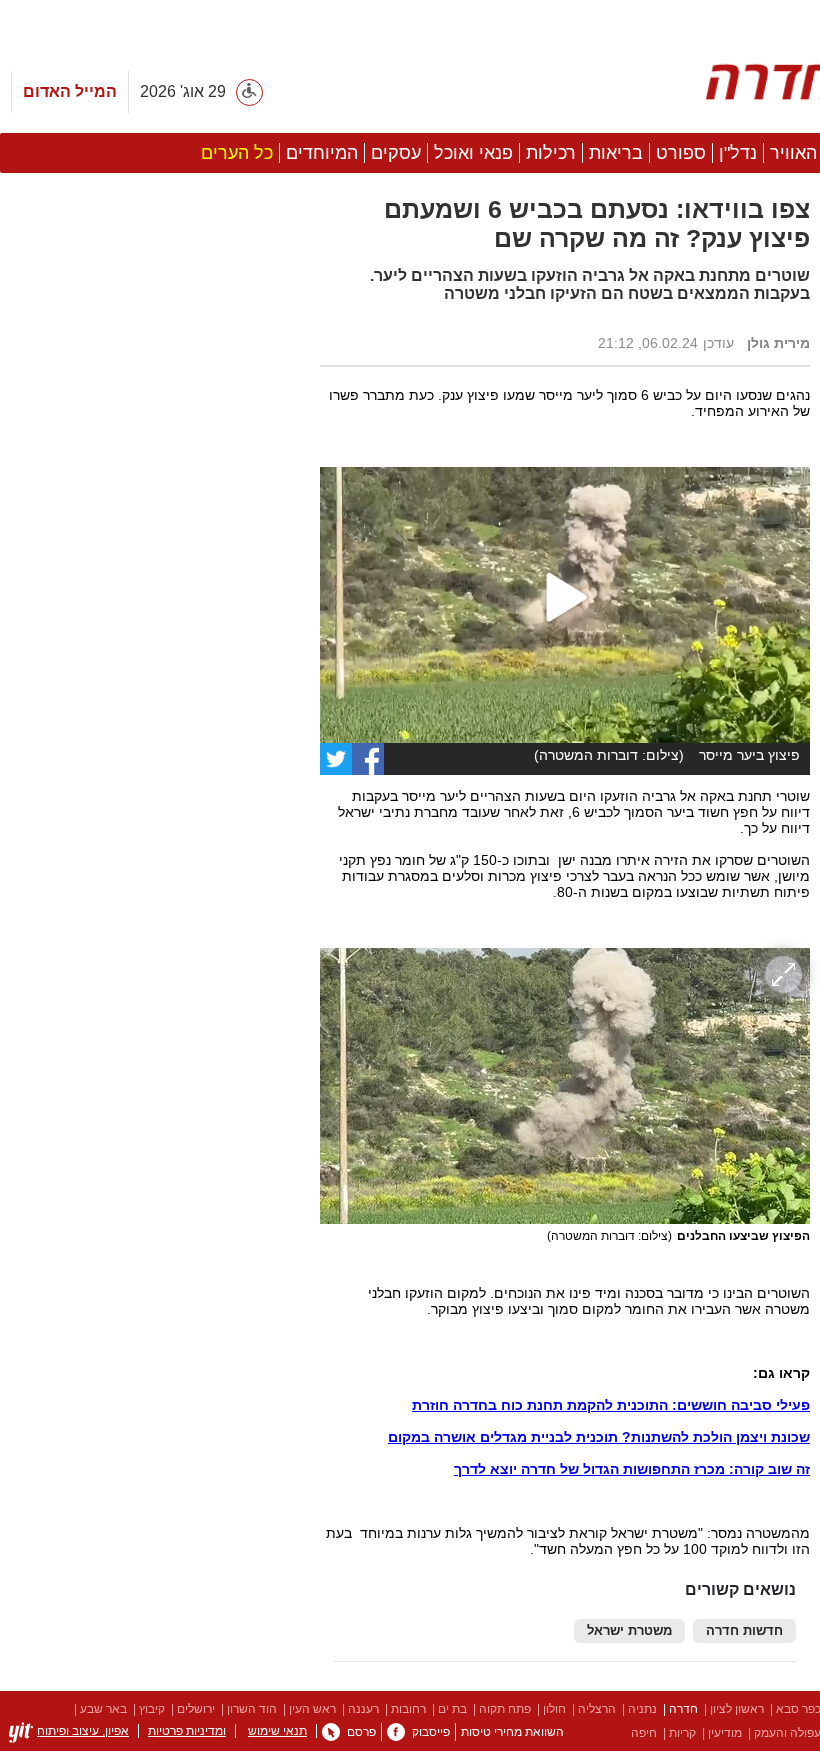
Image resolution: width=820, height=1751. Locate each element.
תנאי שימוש (277, 1731)
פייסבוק (431, 1732)
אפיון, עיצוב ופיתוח (83, 1731)
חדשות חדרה (744, 1631)
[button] (150, 1127)
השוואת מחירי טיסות (512, 1732)
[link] (396, 1732)
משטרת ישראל (629, 1631)
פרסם (361, 1732)
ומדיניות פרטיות (187, 1731)
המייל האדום (70, 91)
